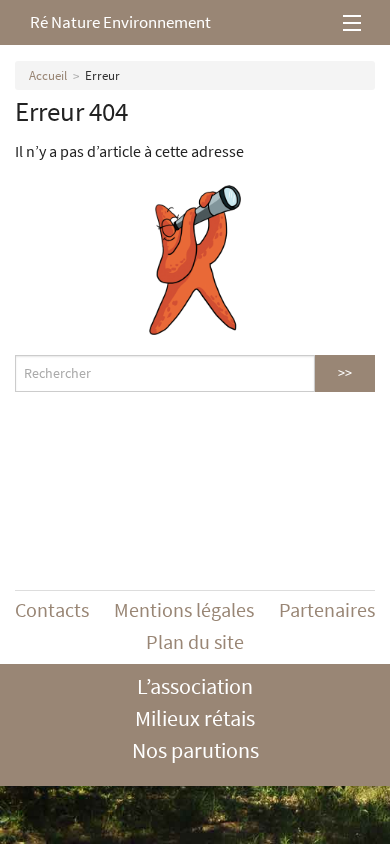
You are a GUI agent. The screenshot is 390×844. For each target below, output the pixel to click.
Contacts (52, 609)
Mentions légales (184, 609)
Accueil (48, 75)
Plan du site (195, 641)
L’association (195, 686)
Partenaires (327, 609)
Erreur (102, 75)
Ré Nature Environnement (120, 22)
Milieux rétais (195, 718)
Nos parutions (195, 750)
